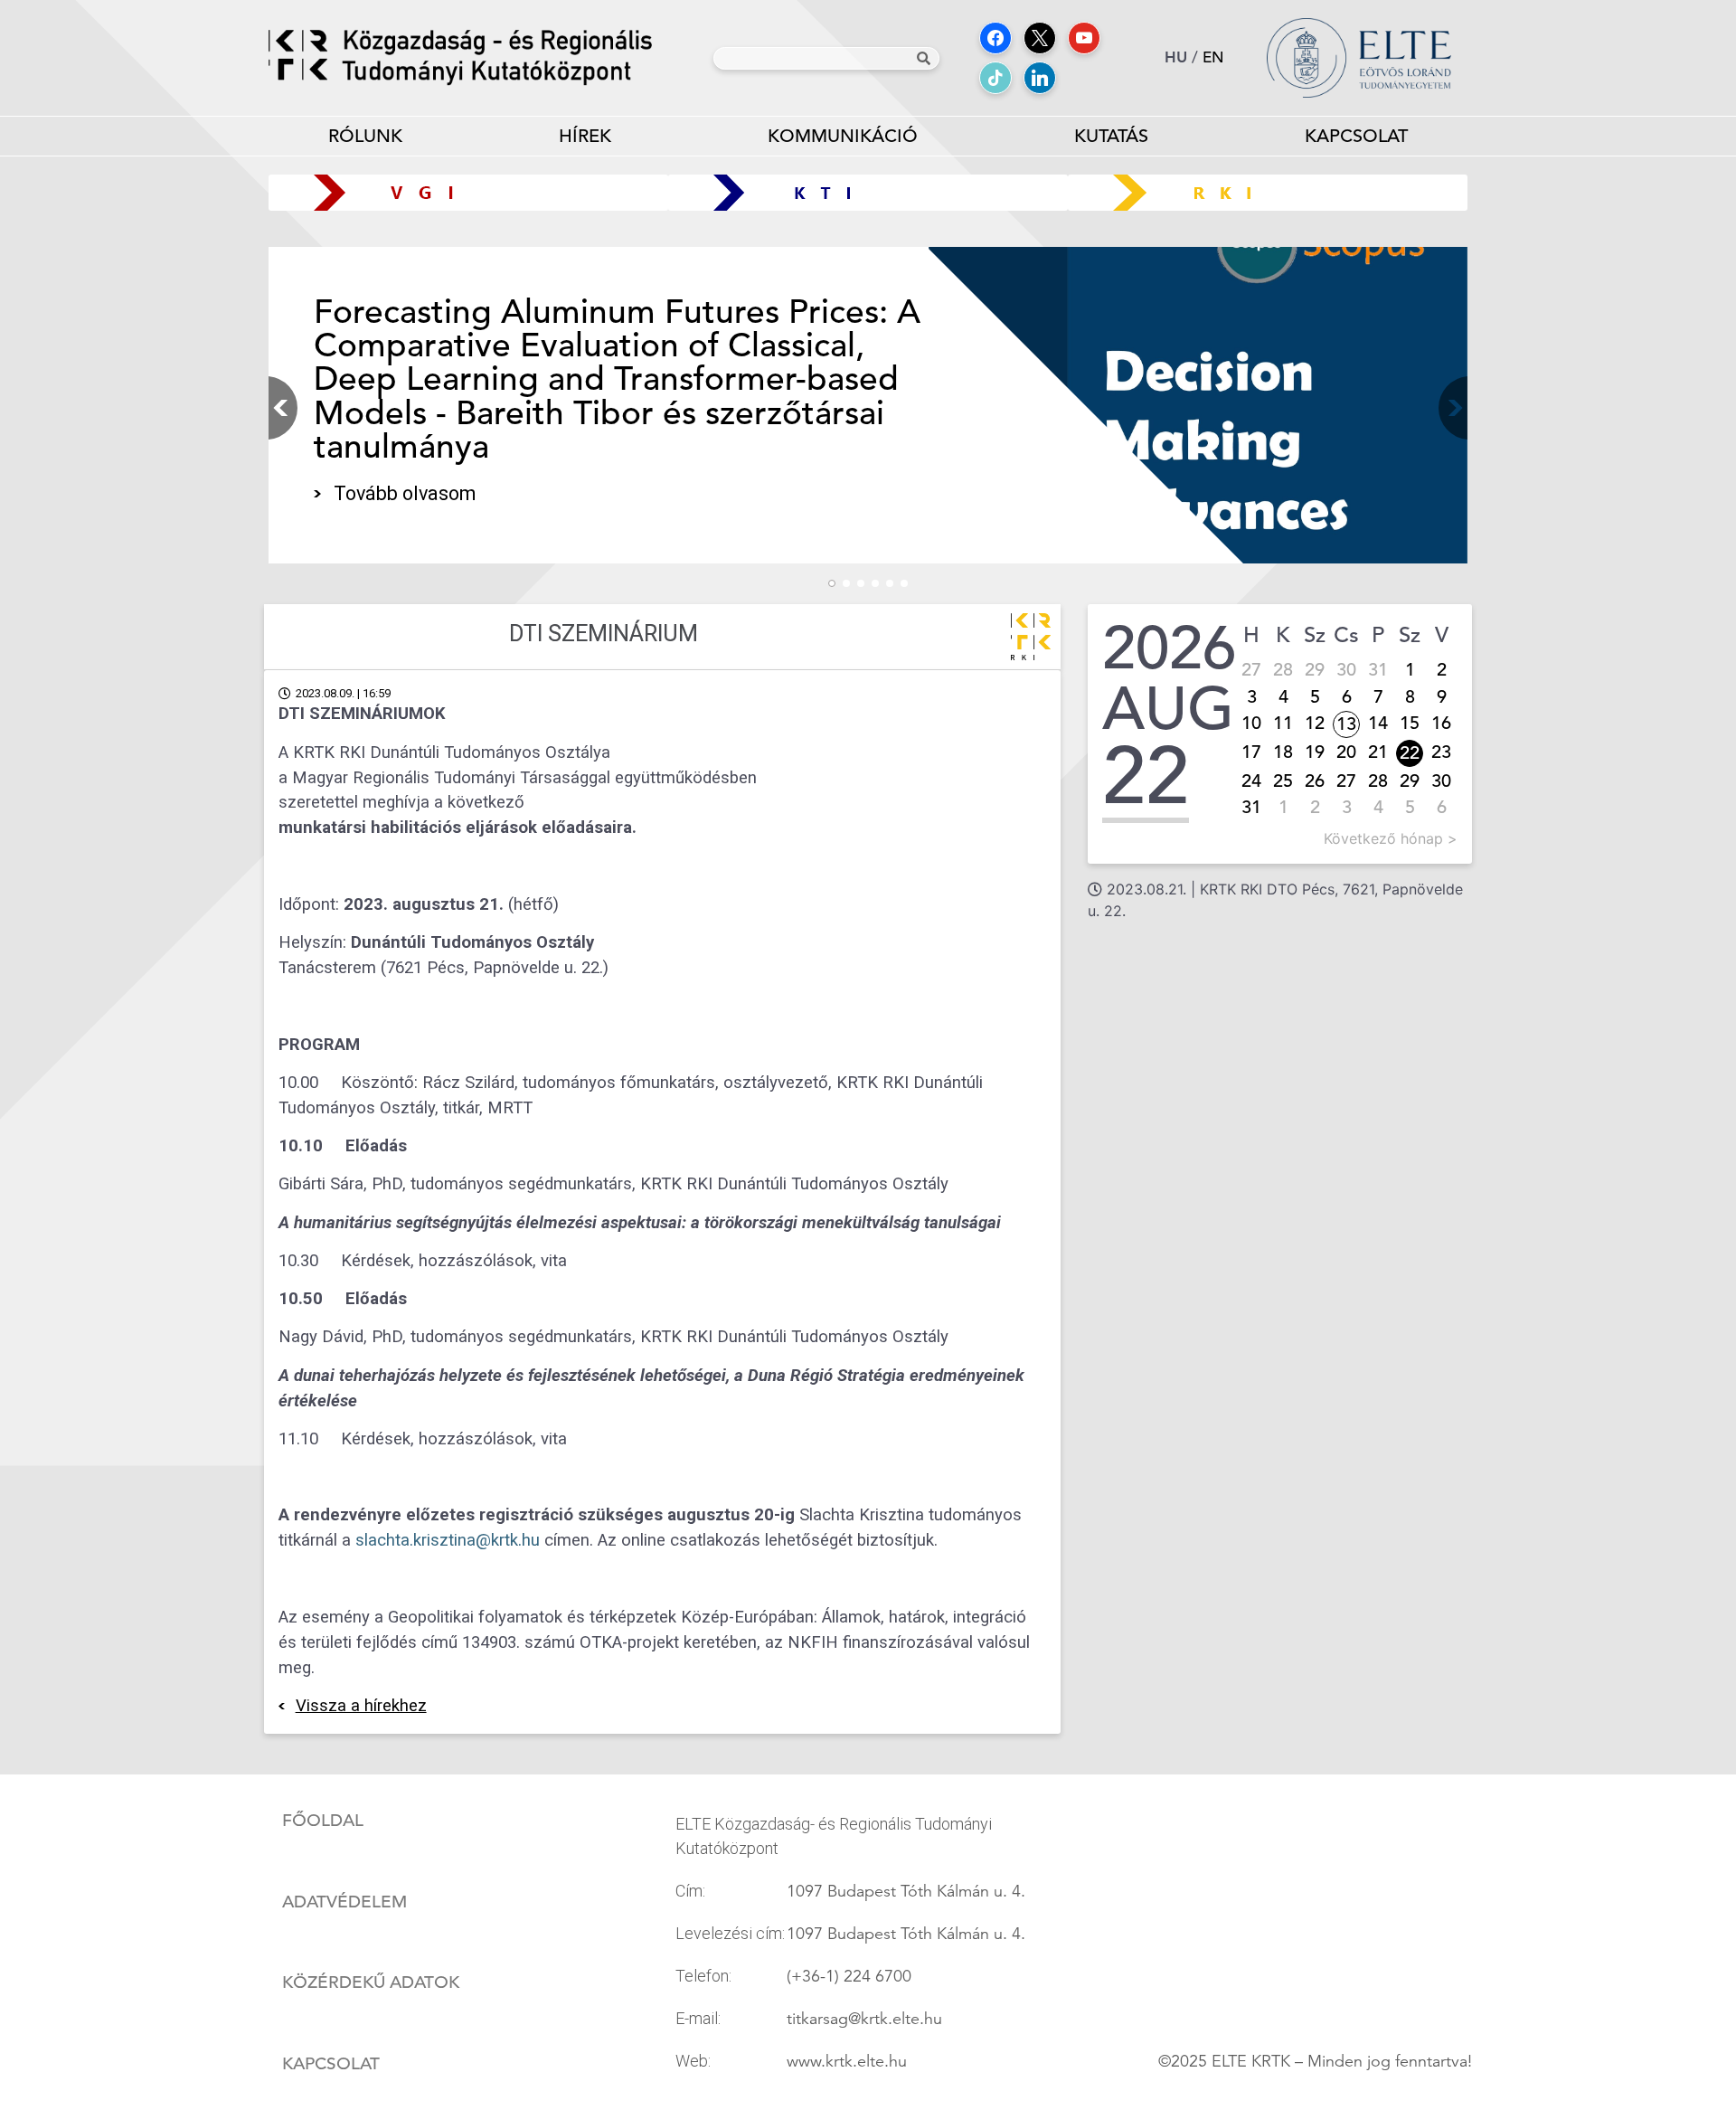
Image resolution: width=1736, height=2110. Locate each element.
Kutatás (1111, 136)
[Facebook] (995, 38)
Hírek (585, 136)
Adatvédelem (344, 1902)
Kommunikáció (843, 136)
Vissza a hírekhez (361, 1706)
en (1213, 57)
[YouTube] (1084, 38)
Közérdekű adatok (371, 1982)
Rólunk (365, 136)
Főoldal (323, 1821)
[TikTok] (995, 78)
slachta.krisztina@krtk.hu (448, 1540)
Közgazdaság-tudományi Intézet (868, 192)
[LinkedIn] (1040, 78)
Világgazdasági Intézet (462, 192)
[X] (1040, 38)
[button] (1449, 408)
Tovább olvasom (405, 493)
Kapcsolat (1356, 136)
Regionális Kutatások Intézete (1274, 192)
